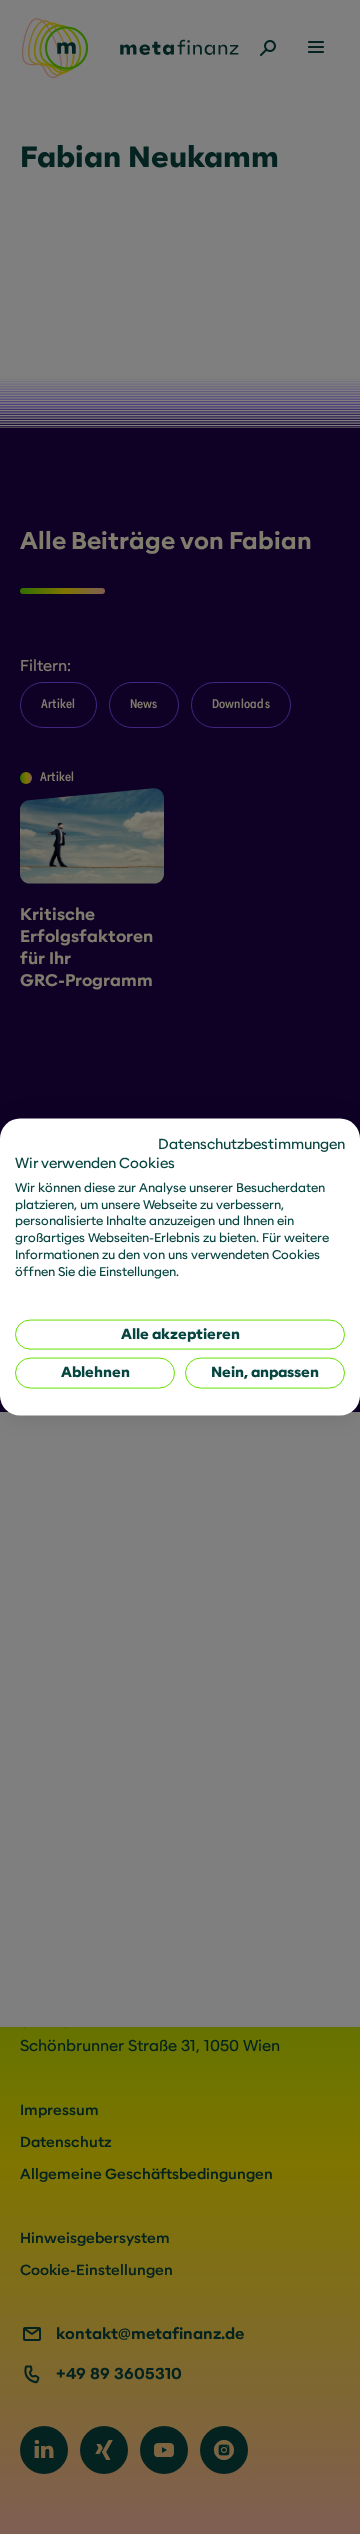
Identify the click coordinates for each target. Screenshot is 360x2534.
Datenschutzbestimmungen (251, 1144)
